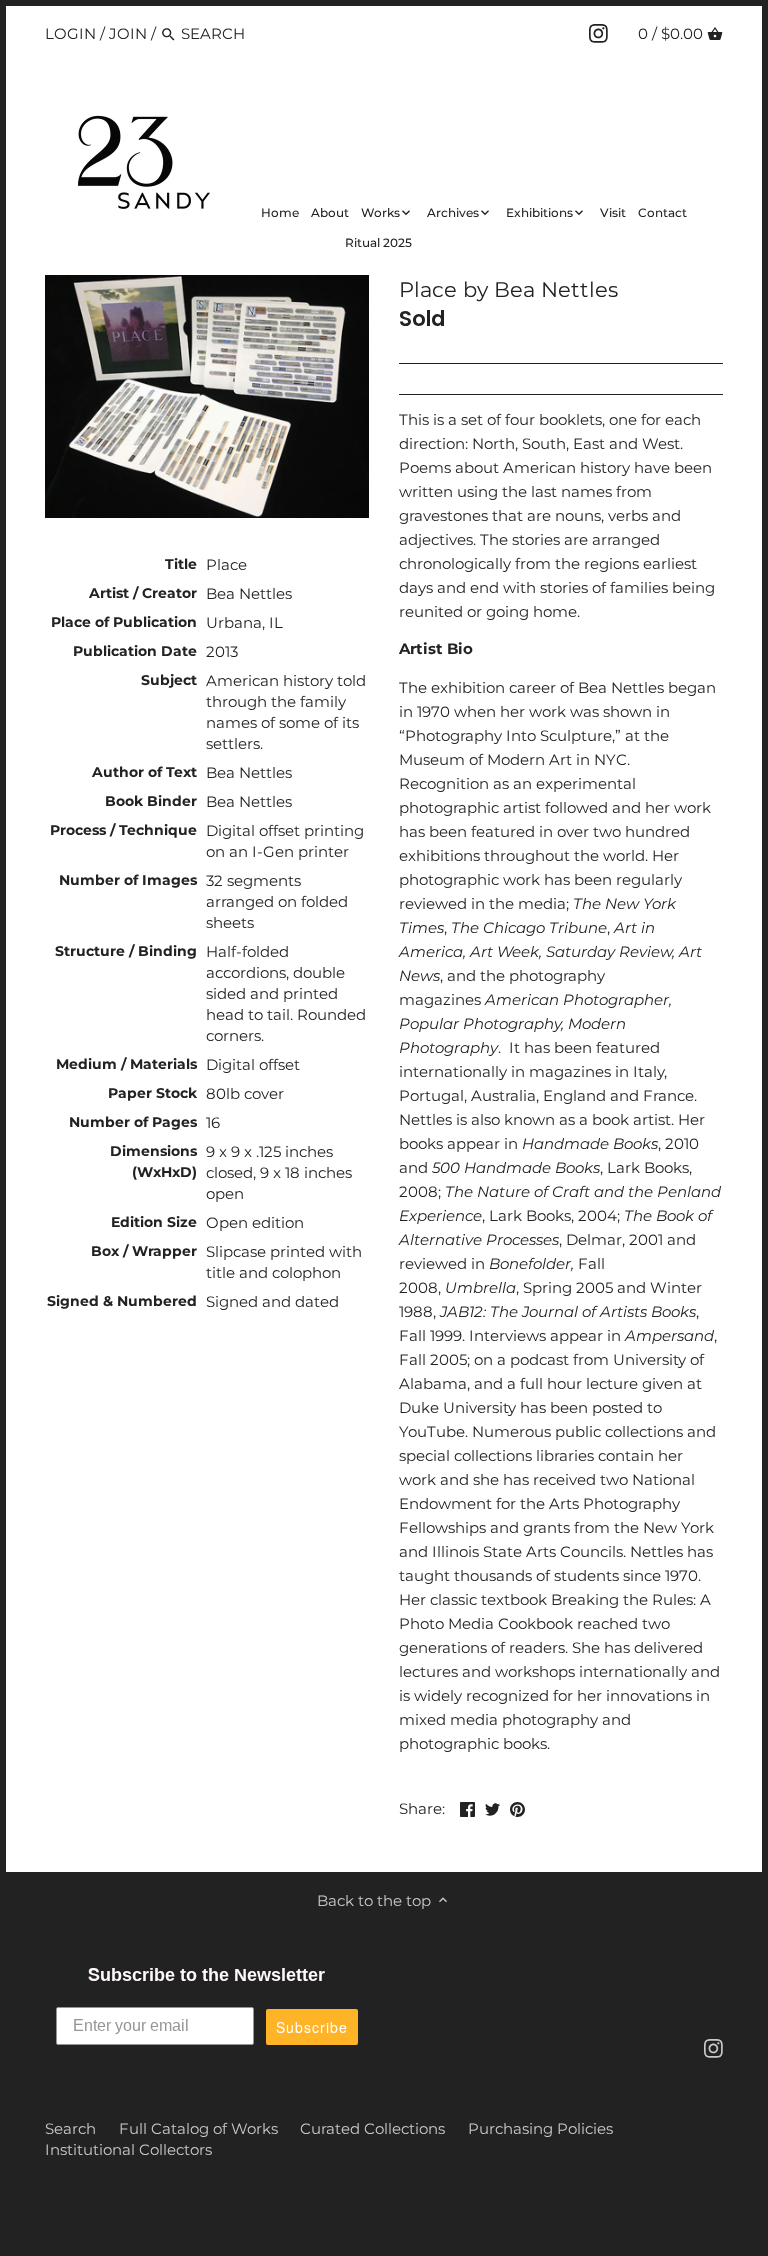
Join (128, 33)
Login (70, 33)
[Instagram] (598, 33)
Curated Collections (372, 2128)
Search (70, 2128)
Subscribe (312, 2027)
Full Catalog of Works (198, 2128)
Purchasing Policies (540, 2128)
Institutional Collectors (128, 2149)
